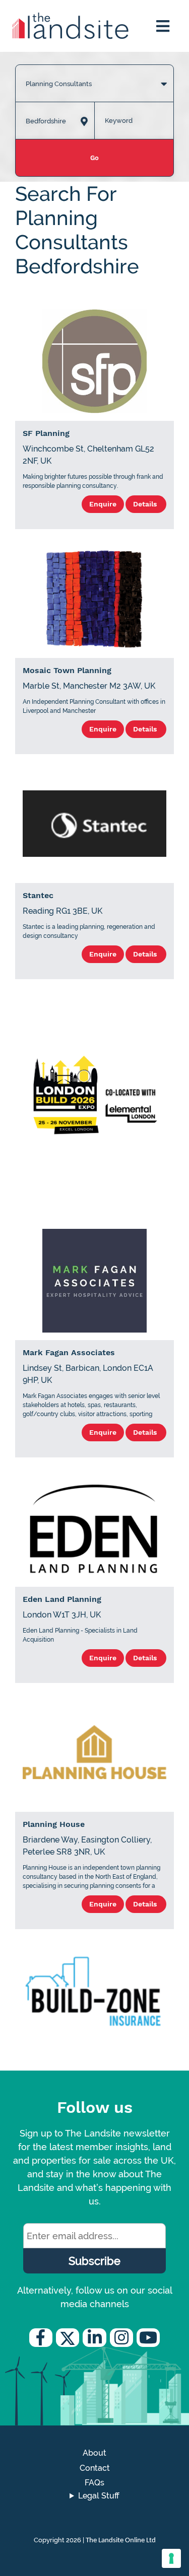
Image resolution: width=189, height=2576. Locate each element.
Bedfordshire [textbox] (46, 121)
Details (146, 504)
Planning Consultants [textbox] (59, 84)
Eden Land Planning (62, 1599)
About (94, 2453)
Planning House (54, 1824)
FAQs (94, 2483)
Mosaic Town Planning (67, 670)
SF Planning (46, 433)
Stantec (38, 895)
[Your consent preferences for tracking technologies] (171, 2558)
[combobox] (94, 73)
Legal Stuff (99, 2496)
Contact (95, 2468)
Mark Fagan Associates (69, 1352)
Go (94, 158)
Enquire (103, 504)
